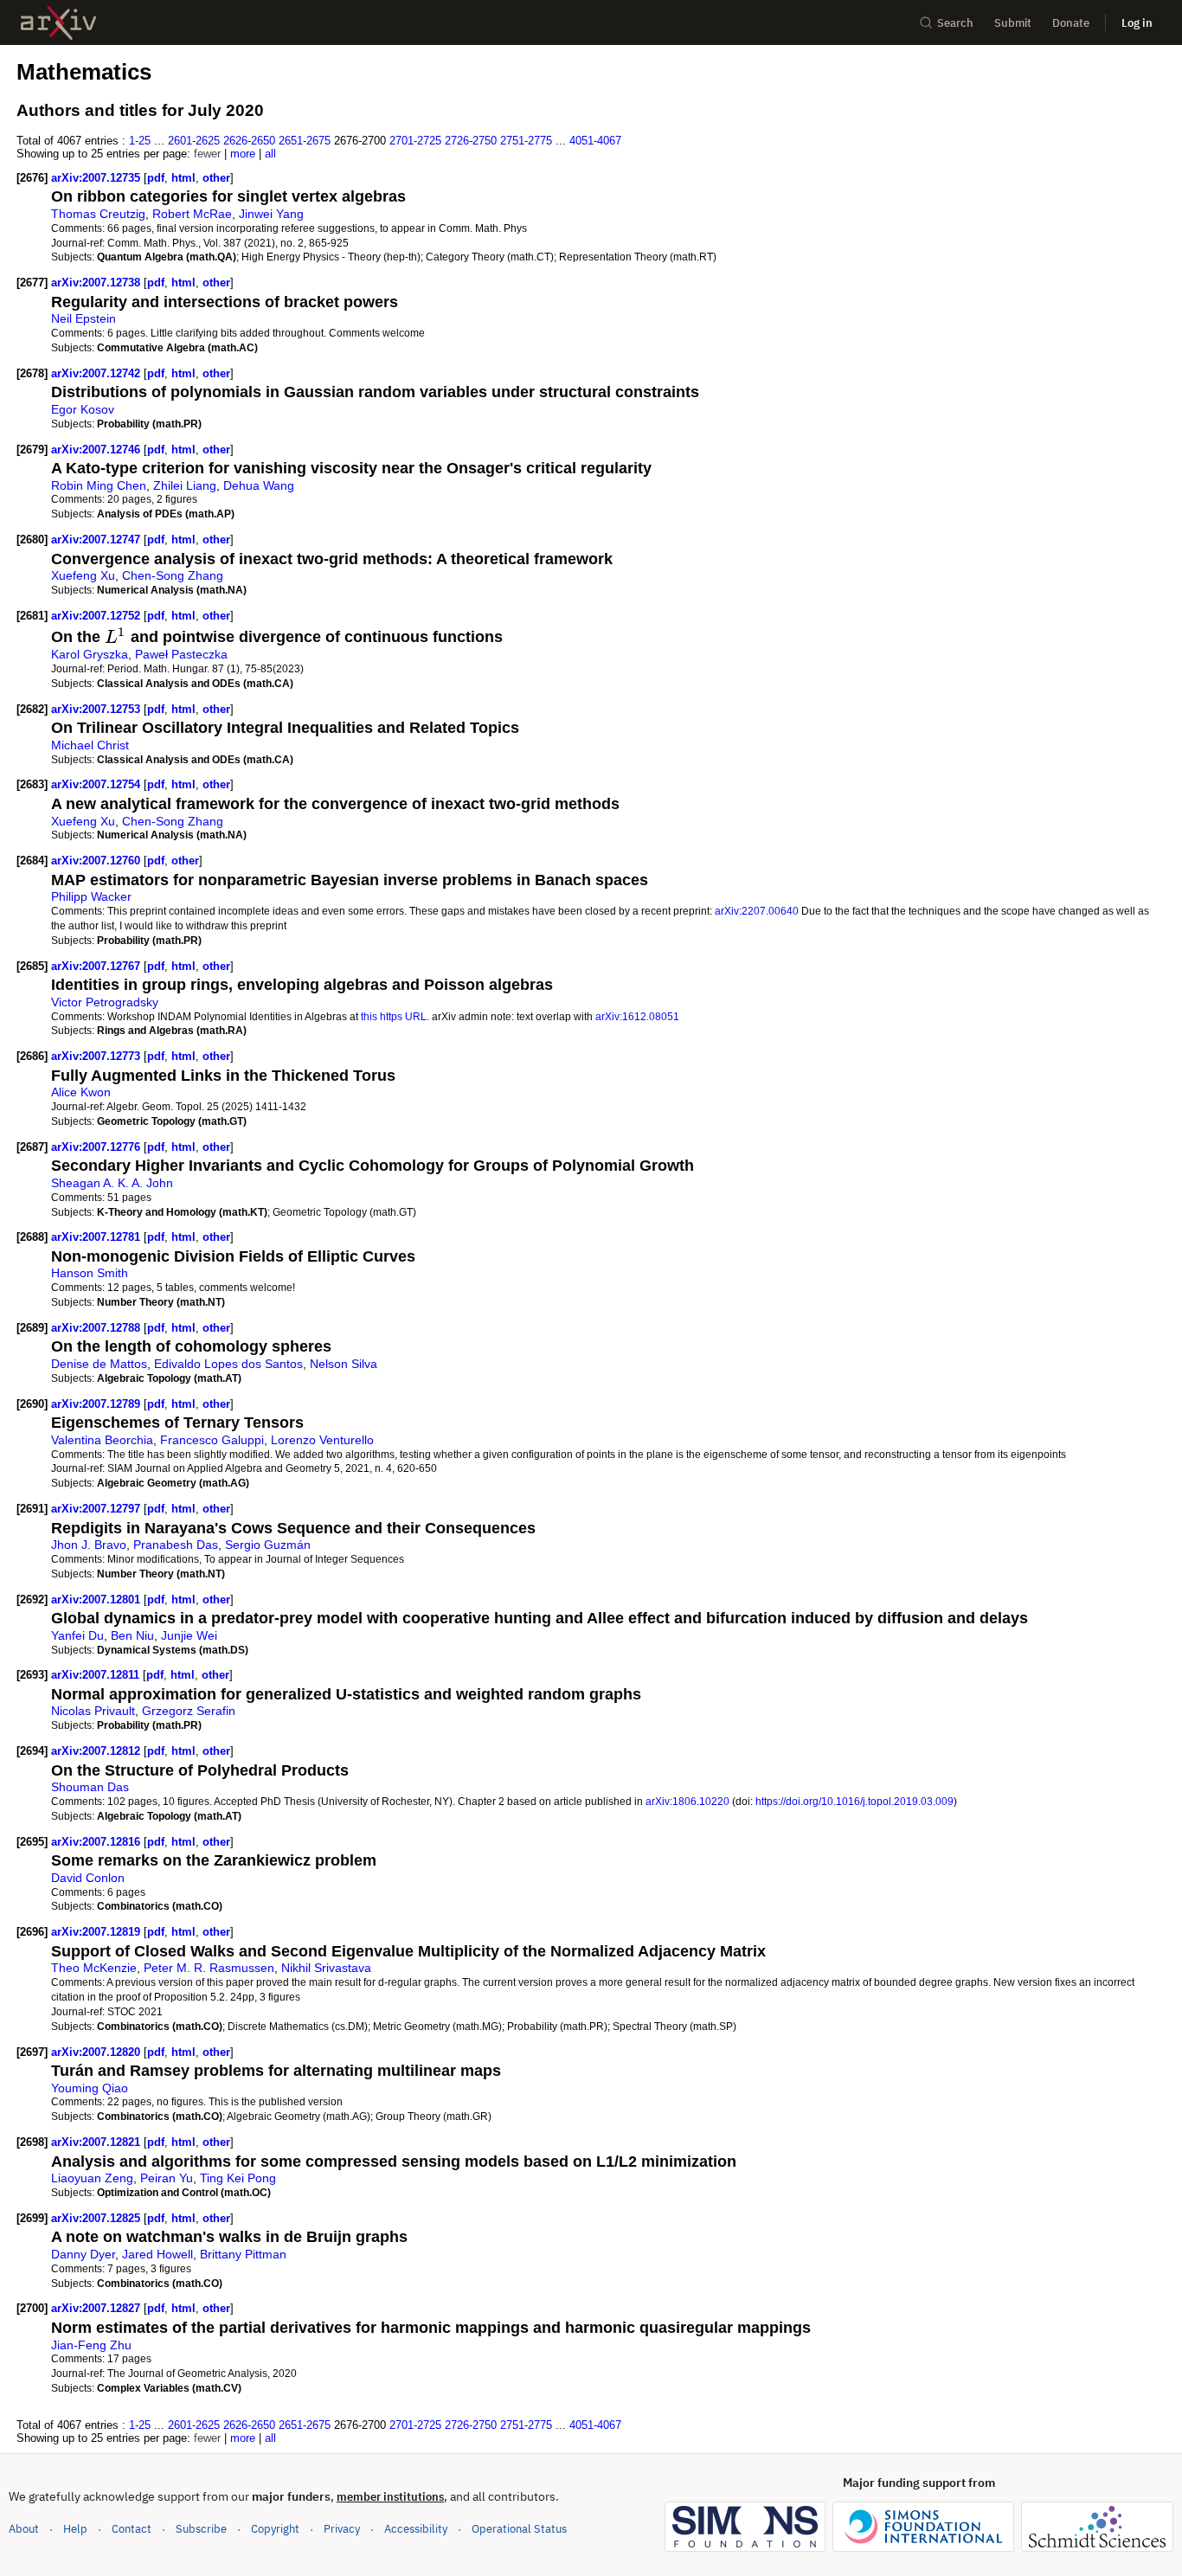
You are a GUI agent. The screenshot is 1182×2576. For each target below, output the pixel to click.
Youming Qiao (90, 2088)
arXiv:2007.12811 (97, 1675)
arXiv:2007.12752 (97, 616)
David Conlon (88, 1878)
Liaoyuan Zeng (92, 2178)
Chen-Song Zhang (173, 575)
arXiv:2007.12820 (97, 2052)
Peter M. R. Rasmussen (209, 1968)
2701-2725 (415, 141)
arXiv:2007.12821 (97, 2142)
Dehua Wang (259, 485)
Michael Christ (90, 745)
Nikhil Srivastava (326, 1968)
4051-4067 (595, 141)
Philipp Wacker (91, 896)
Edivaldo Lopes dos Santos (228, 1364)
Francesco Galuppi (212, 1440)
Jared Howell (157, 2254)
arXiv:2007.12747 (97, 540)
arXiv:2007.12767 (97, 966)
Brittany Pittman (243, 2254)
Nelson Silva (344, 1364)
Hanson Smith (90, 1273)
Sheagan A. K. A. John (112, 1183)
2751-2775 (526, 141)
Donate (1071, 23)
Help (75, 2529)
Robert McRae (192, 214)
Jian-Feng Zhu (91, 2345)
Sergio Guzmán (268, 1545)
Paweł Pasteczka (181, 654)
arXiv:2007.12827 (97, 2308)
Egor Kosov (83, 409)
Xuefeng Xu (83, 575)
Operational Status (519, 2528)
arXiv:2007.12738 (97, 283)
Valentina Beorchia (102, 1440)
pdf (156, 178)
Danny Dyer (83, 2254)
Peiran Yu (167, 2178)
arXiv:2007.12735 (97, 178)
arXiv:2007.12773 (97, 1056)
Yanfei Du (77, 1635)
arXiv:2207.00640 (757, 911)
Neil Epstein (84, 318)
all (270, 154)
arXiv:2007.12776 (97, 1147)
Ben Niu (132, 1635)
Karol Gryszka (90, 654)
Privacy (342, 2529)
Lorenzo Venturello (322, 1440)
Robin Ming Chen (99, 485)
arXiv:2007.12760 (97, 861)
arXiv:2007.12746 (97, 450)
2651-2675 (305, 141)
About (24, 2529)
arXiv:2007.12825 (97, 2218)
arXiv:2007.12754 (97, 784)
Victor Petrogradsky (105, 1002)
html (183, 178)
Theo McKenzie (94, 1968)
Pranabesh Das (176, 1545)
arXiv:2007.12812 (97, 1751)
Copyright (275, 2529)
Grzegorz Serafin (189, 1711)
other (216, 178)
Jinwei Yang (271, 214)
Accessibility (416, 2529)
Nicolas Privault (93, 1711)
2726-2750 (471, 141)
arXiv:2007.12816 (97, 1842)
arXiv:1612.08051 (637, 1016)
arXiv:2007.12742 (97, 373)
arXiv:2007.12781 (97, 1237)
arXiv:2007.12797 (97, 1509)
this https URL (394, 1016)
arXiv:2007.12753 (97, 709)
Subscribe (201, 2529)
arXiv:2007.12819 (97, 1932)
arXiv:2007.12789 (97, 1404)
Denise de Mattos (99, 1364)
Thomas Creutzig (98, 214)
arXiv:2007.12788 (97, 1328)
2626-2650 (249, 141)
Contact (132, 2529)
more (243, 154)
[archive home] (58, 23)
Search (955, 23)
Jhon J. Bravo (89, 1545)
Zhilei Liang (185, 485)
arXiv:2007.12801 (97, 1600)
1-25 (140, 141)
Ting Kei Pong (238, 2178)
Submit (1013, 23)
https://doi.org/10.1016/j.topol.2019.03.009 (854, 1801)
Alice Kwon (81, 1092)
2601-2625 (194, 141)
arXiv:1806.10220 (687, 1801)
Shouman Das (90, 1787)
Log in (1137, 23)
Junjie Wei (189, 1635)
